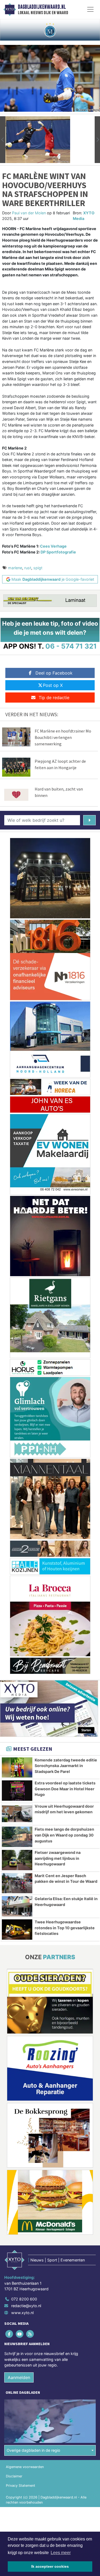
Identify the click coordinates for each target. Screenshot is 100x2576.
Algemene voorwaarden (25, 2467)
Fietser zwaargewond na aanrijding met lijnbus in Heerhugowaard (58, 1858)
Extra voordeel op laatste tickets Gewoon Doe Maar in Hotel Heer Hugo (65, 1789)
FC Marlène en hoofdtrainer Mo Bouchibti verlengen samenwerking (63, 737)
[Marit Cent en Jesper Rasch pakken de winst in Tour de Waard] (17, 1883)
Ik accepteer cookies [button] (50, 2566)
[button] (3, 140)
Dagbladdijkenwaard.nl (42, 7)
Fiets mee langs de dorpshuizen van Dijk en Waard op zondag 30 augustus (64, 1835)
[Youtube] (20, 2334)
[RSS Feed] (30, 2334)
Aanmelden (19, 2377)
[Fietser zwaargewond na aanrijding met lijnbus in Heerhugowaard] (17, 1860)
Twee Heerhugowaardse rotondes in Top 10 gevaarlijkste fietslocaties (65, 1928)
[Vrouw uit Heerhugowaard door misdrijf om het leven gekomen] (17, 1814)
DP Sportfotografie (58, 552)
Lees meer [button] (61, 2553)
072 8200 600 (24, 2299)
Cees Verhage (53, 546)
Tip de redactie (54, 698)
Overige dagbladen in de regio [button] (33, 2450)
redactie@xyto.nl (26, 2306)
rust (28, 568)
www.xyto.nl (22, 2313)
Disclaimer (14, 2476)
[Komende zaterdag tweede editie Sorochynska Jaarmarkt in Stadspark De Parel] (17, 1768)
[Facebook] (9, 2334)
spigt (38, 568)
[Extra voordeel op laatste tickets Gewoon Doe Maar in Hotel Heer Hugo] (17, 1791)
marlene (15, 568)
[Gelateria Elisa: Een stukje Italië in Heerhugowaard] (17, 1906)
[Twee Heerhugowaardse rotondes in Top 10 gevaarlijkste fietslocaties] (17, 1930)
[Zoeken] (89, 820)
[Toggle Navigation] (90, 9)
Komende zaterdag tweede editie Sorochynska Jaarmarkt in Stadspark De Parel (66, 1766)
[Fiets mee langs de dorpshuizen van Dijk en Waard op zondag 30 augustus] (17, 1837)
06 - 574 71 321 (71, 646)
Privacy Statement (21, 2486)
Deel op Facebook (54, 673)
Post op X (53, 685)
